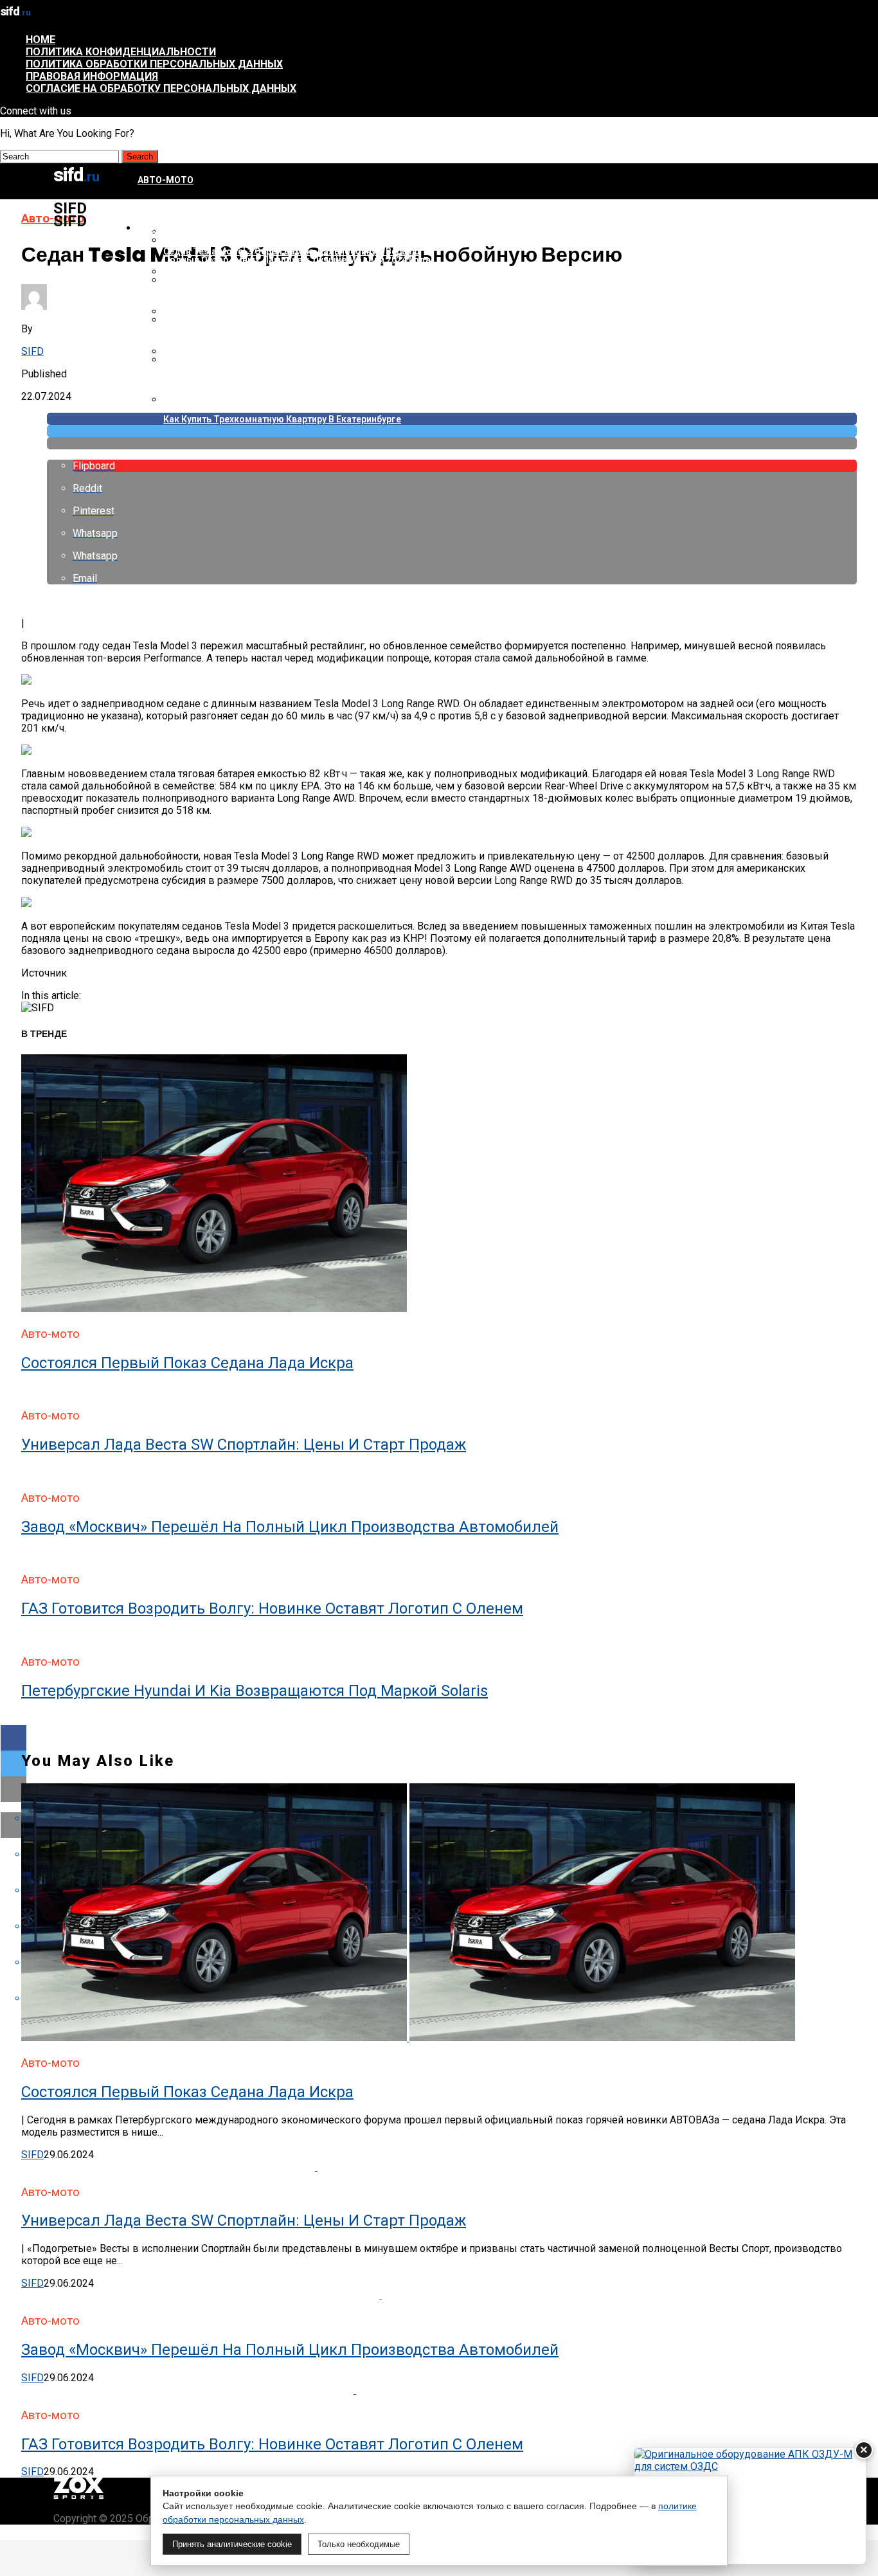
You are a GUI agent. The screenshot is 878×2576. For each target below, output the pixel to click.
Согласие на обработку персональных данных (161, 88)
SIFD (32, 351)
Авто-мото (166, 180)
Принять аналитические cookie (232, 2544)
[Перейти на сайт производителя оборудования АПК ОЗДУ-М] (750, 2506)
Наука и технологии (188, 228)
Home (40, 40)
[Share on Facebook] (439, 1738)
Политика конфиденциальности (121, 52)
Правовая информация (92, 76)
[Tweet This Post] (452, 431)
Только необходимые (359, 2544)
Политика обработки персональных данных (154, 64)
